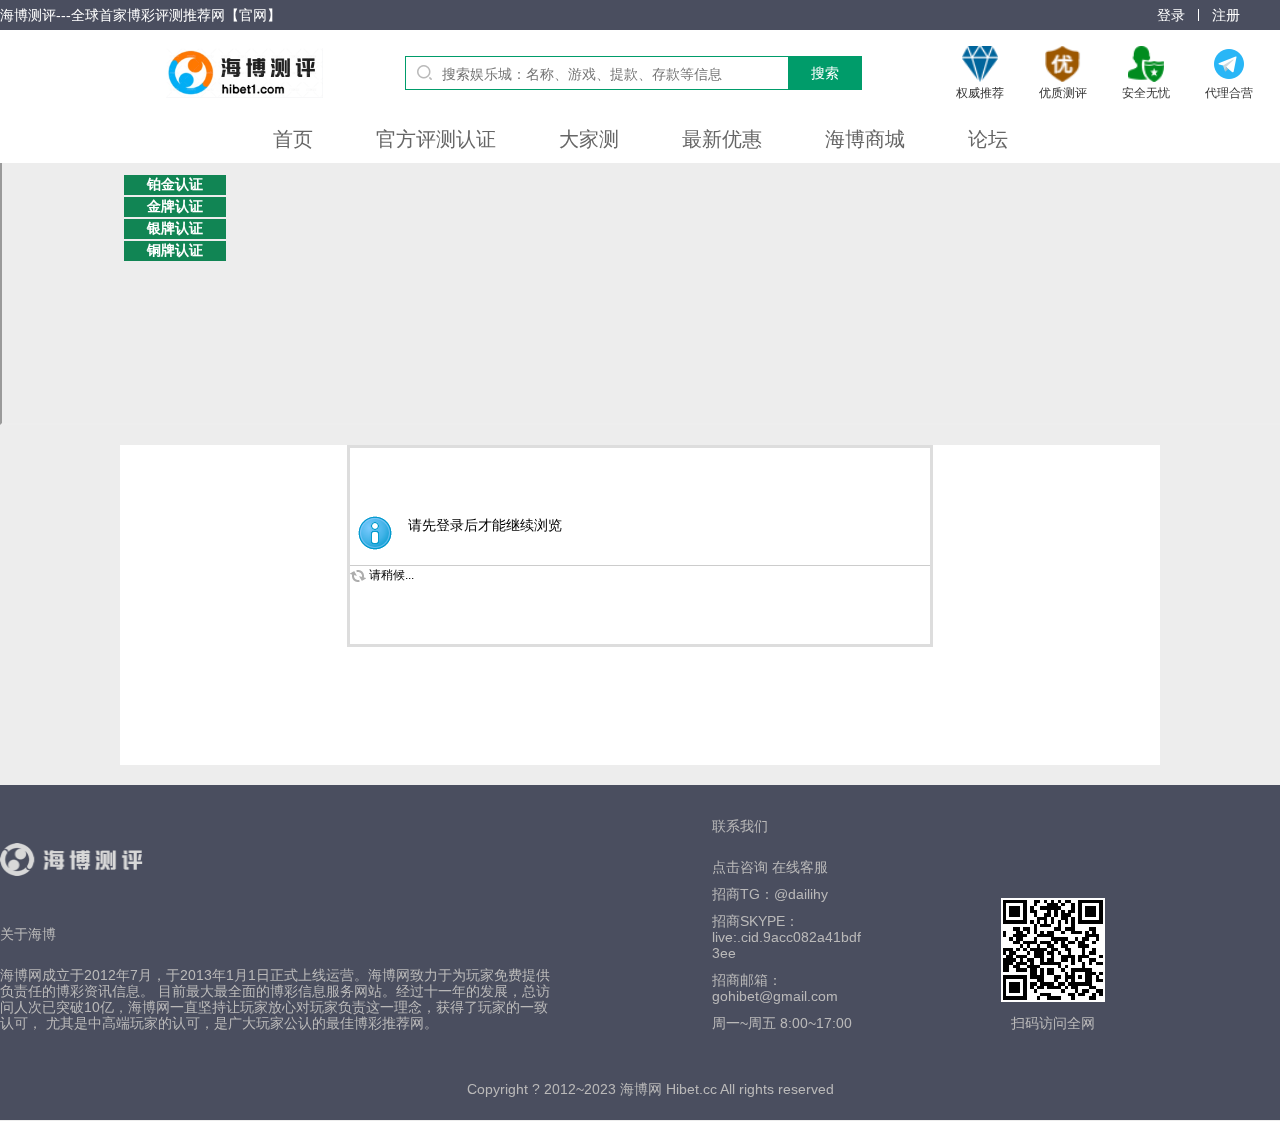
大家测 (589, 139)
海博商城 (865, 139)
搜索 (825, 73)
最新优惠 (722, 139)
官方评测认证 (436, 139)
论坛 (988, 139)
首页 (293, 139)
